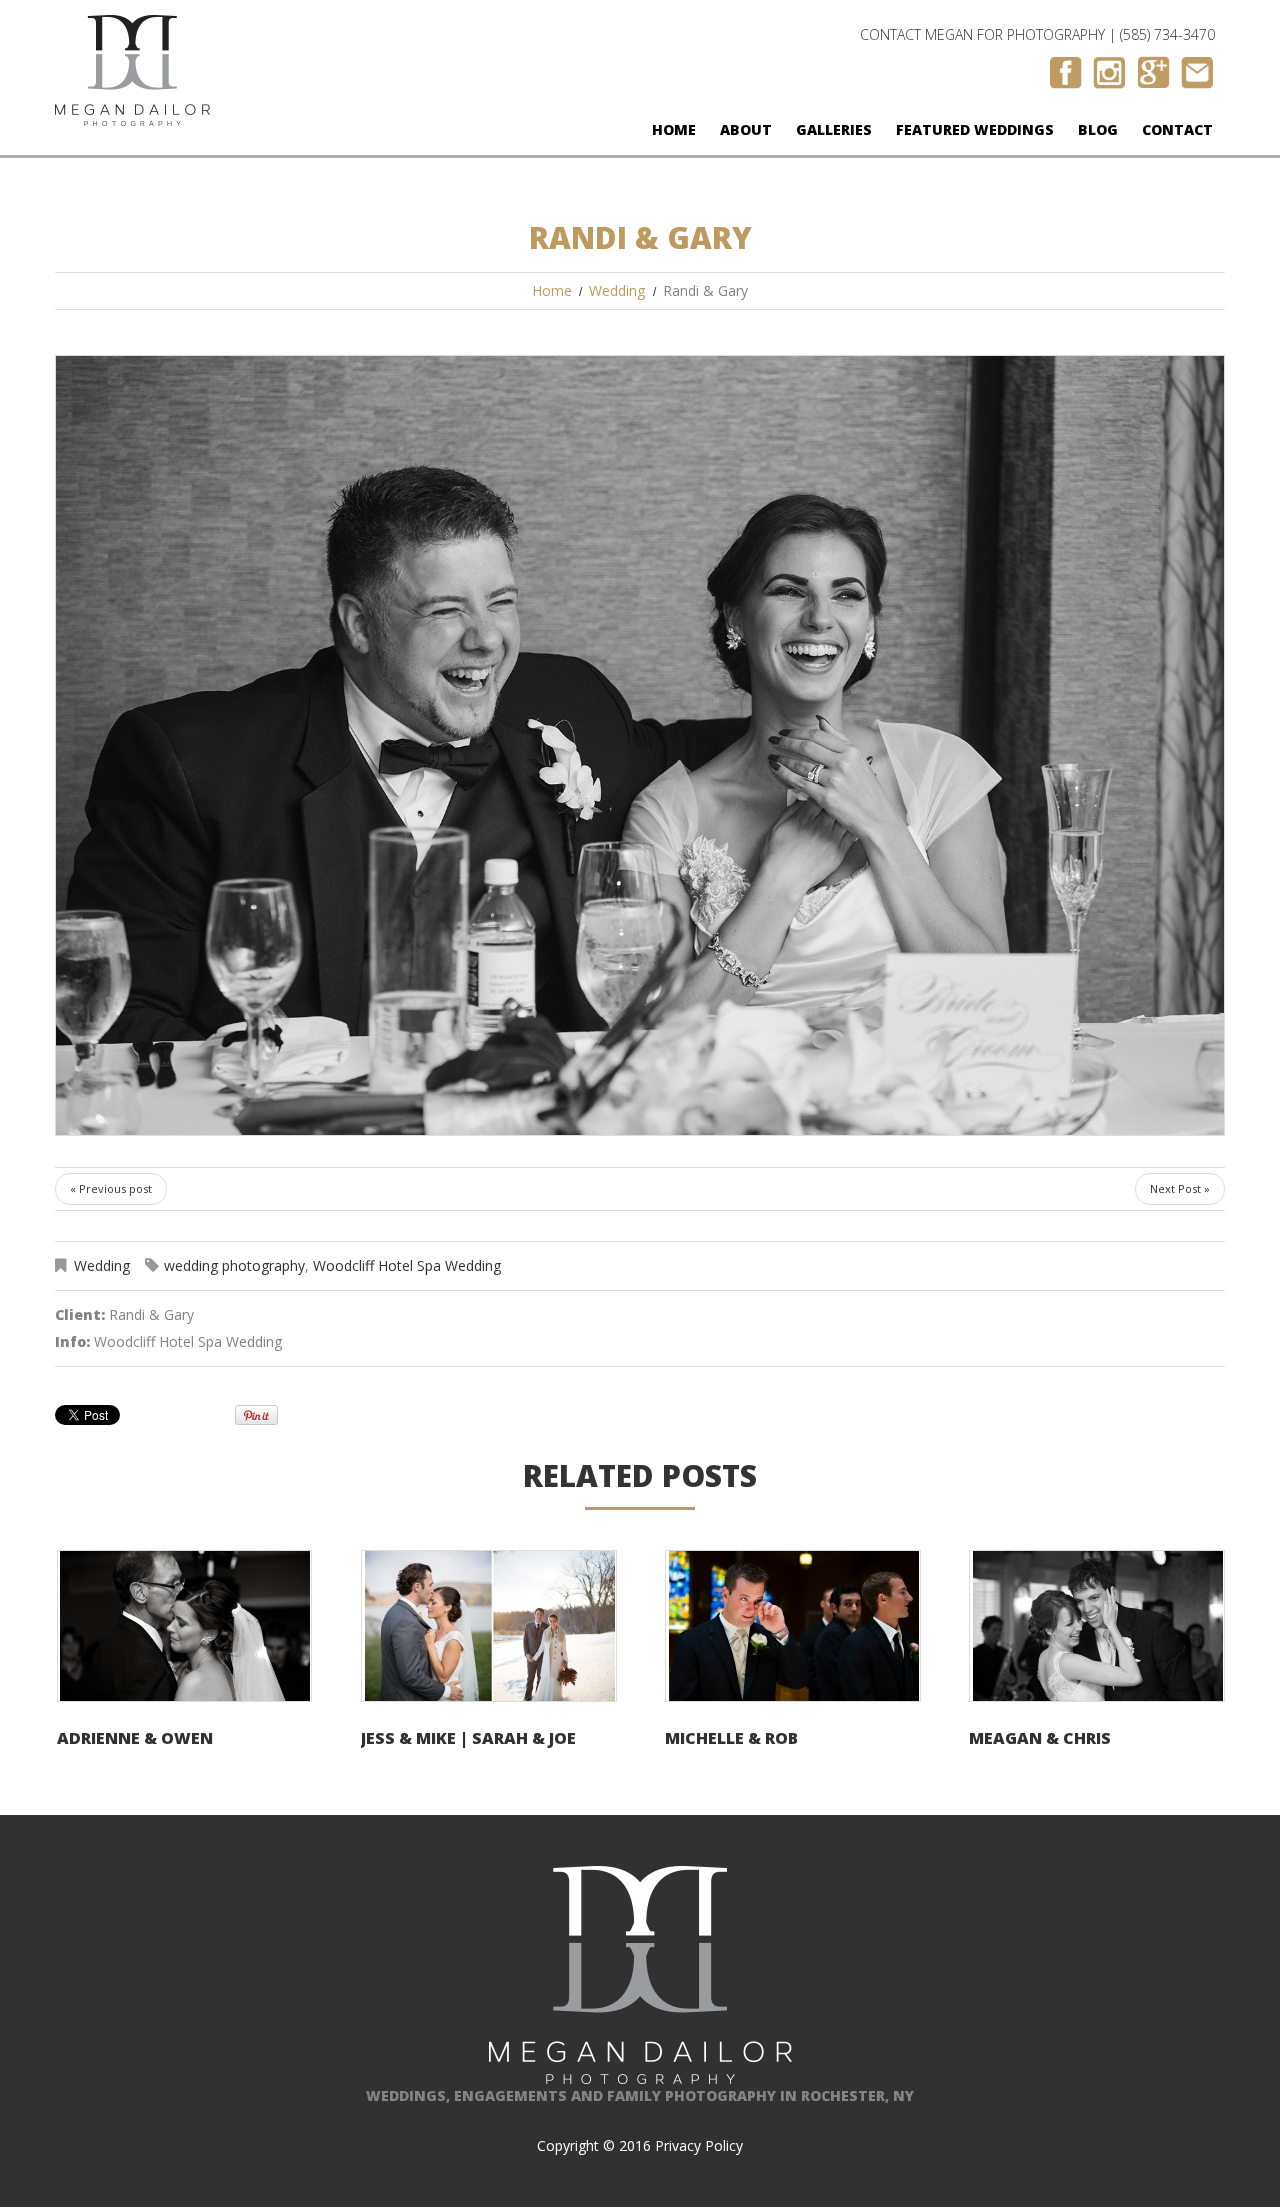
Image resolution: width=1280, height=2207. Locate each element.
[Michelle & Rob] (793, 1626)
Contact (1177, 129)
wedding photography (234, 1265)
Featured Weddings (975, 129)
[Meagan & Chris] (1097, 1626)
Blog (1098, 129)
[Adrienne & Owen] (185, 1626)
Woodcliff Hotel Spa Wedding (407, 1265)
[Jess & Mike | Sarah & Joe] (489, 1626)
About (746, 129)
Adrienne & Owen (135, 1738)
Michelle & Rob (731, 1738)
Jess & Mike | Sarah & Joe (468, 1738)
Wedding (617, 290)
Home (674, 129)
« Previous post (111, 1188)
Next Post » (1180, 1188)
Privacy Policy (699, 2145)
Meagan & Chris (1040, 1738)
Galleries (834, 129)
